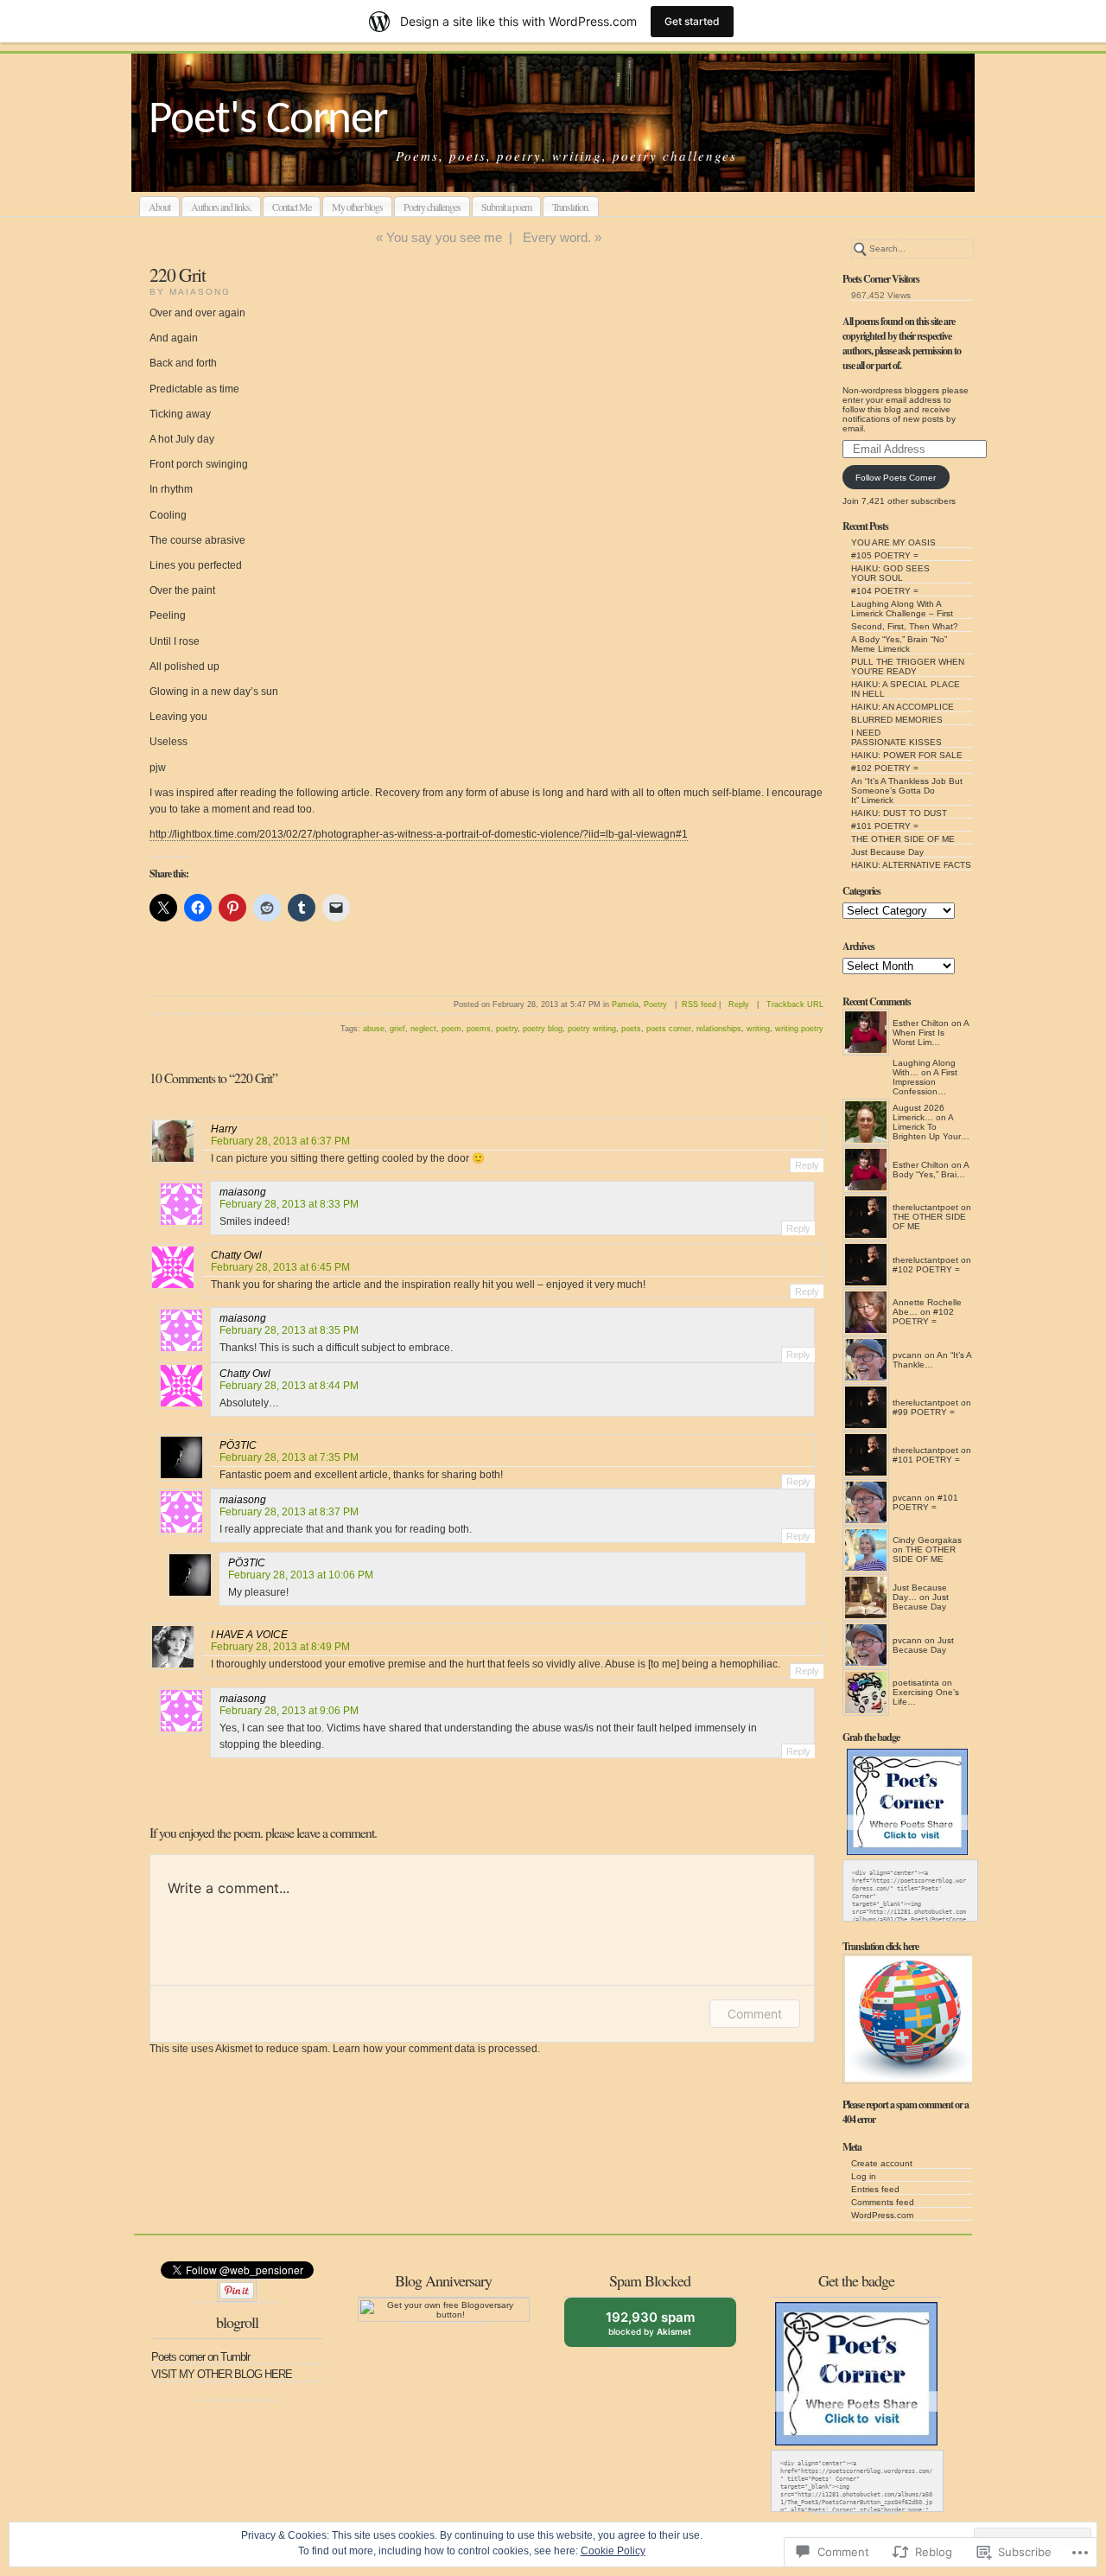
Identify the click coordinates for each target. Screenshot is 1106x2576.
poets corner (669, 1029)
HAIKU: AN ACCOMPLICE (903, 707)
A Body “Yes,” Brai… (931, 1170)
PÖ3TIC (238, 1445)
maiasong (243, 1192)
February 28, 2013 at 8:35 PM (289, 1330)
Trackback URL (795, 1004)
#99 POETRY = (924, 1412)
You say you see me (444, 237)
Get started (692, 21)
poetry (507, 1029)
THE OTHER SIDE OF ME (903, 839)
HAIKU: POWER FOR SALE (907, 755)
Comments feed (883, 2202)
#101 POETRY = (885, 826)
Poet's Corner (268, 121)
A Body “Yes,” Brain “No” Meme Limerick (899, 644)
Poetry (655, 1004)
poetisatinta (916, 1683)
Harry (224, 1129)
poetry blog (543, 1029)
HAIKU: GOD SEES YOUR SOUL (890, 573)
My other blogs (357, 207)
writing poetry (799, 1029)
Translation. (571, 207)
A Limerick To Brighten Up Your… (931, 1127)
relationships (719, 1029)
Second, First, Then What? (905, 626)
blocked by (663, 2328)
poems (479, 1029)
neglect (423, 1029)
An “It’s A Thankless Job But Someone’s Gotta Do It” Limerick (907, 791)
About (159, 207)
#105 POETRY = (885, 555)
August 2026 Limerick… (918, 1113)
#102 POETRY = (885, 768)
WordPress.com (882, 2215)
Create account (882, 2163)
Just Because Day (887, 852)
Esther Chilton (921, 1023)
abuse (374, 1029)
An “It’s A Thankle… (932, 1360)
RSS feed (699, 1004)
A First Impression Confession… (925, 1082)
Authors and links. (221, 207)
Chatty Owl (236, 1255)
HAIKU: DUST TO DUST (899, 813)
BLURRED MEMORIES (897, 720)
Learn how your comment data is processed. (436, 2049)
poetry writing (592, 1029)
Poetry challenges (432, 207)
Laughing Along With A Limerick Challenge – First (902, 609)
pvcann (907, 1355)
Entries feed (875, 2189)
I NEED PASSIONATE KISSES (896, 737)
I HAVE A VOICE (249, 1635)
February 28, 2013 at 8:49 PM (280, 1647)
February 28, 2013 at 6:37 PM (280, 1141)
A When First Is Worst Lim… (931, 1033)
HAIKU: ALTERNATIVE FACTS (911, 865)
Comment (755, 2014)
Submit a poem (506, 207)
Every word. (557, 237)
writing (758, 1029)
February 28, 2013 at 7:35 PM (289, 1457)
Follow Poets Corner (896, 478)
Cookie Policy (613, 2551)
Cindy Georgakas (927, 1540)
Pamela (625, 1004)
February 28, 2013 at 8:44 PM (289, 1386)
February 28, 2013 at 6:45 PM (280, 1267)
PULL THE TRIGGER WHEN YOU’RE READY (908, 666)
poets (631, 1029)
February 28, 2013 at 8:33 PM (289, 1204)
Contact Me (292, 207)
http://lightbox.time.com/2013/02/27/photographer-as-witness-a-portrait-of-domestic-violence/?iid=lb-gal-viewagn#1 (419, 834)
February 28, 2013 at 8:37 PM (289, 1512)
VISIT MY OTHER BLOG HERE (222, 2374)
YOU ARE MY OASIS (893, 542)
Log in (864, 2176)
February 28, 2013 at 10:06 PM (301, 1575)
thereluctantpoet (925, 1207)
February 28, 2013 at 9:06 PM (289, 1711)
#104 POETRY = (885, 591)
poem (451, 1029)
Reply (739, 1004)
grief (397, 1029)
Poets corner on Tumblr (200, 2357)
